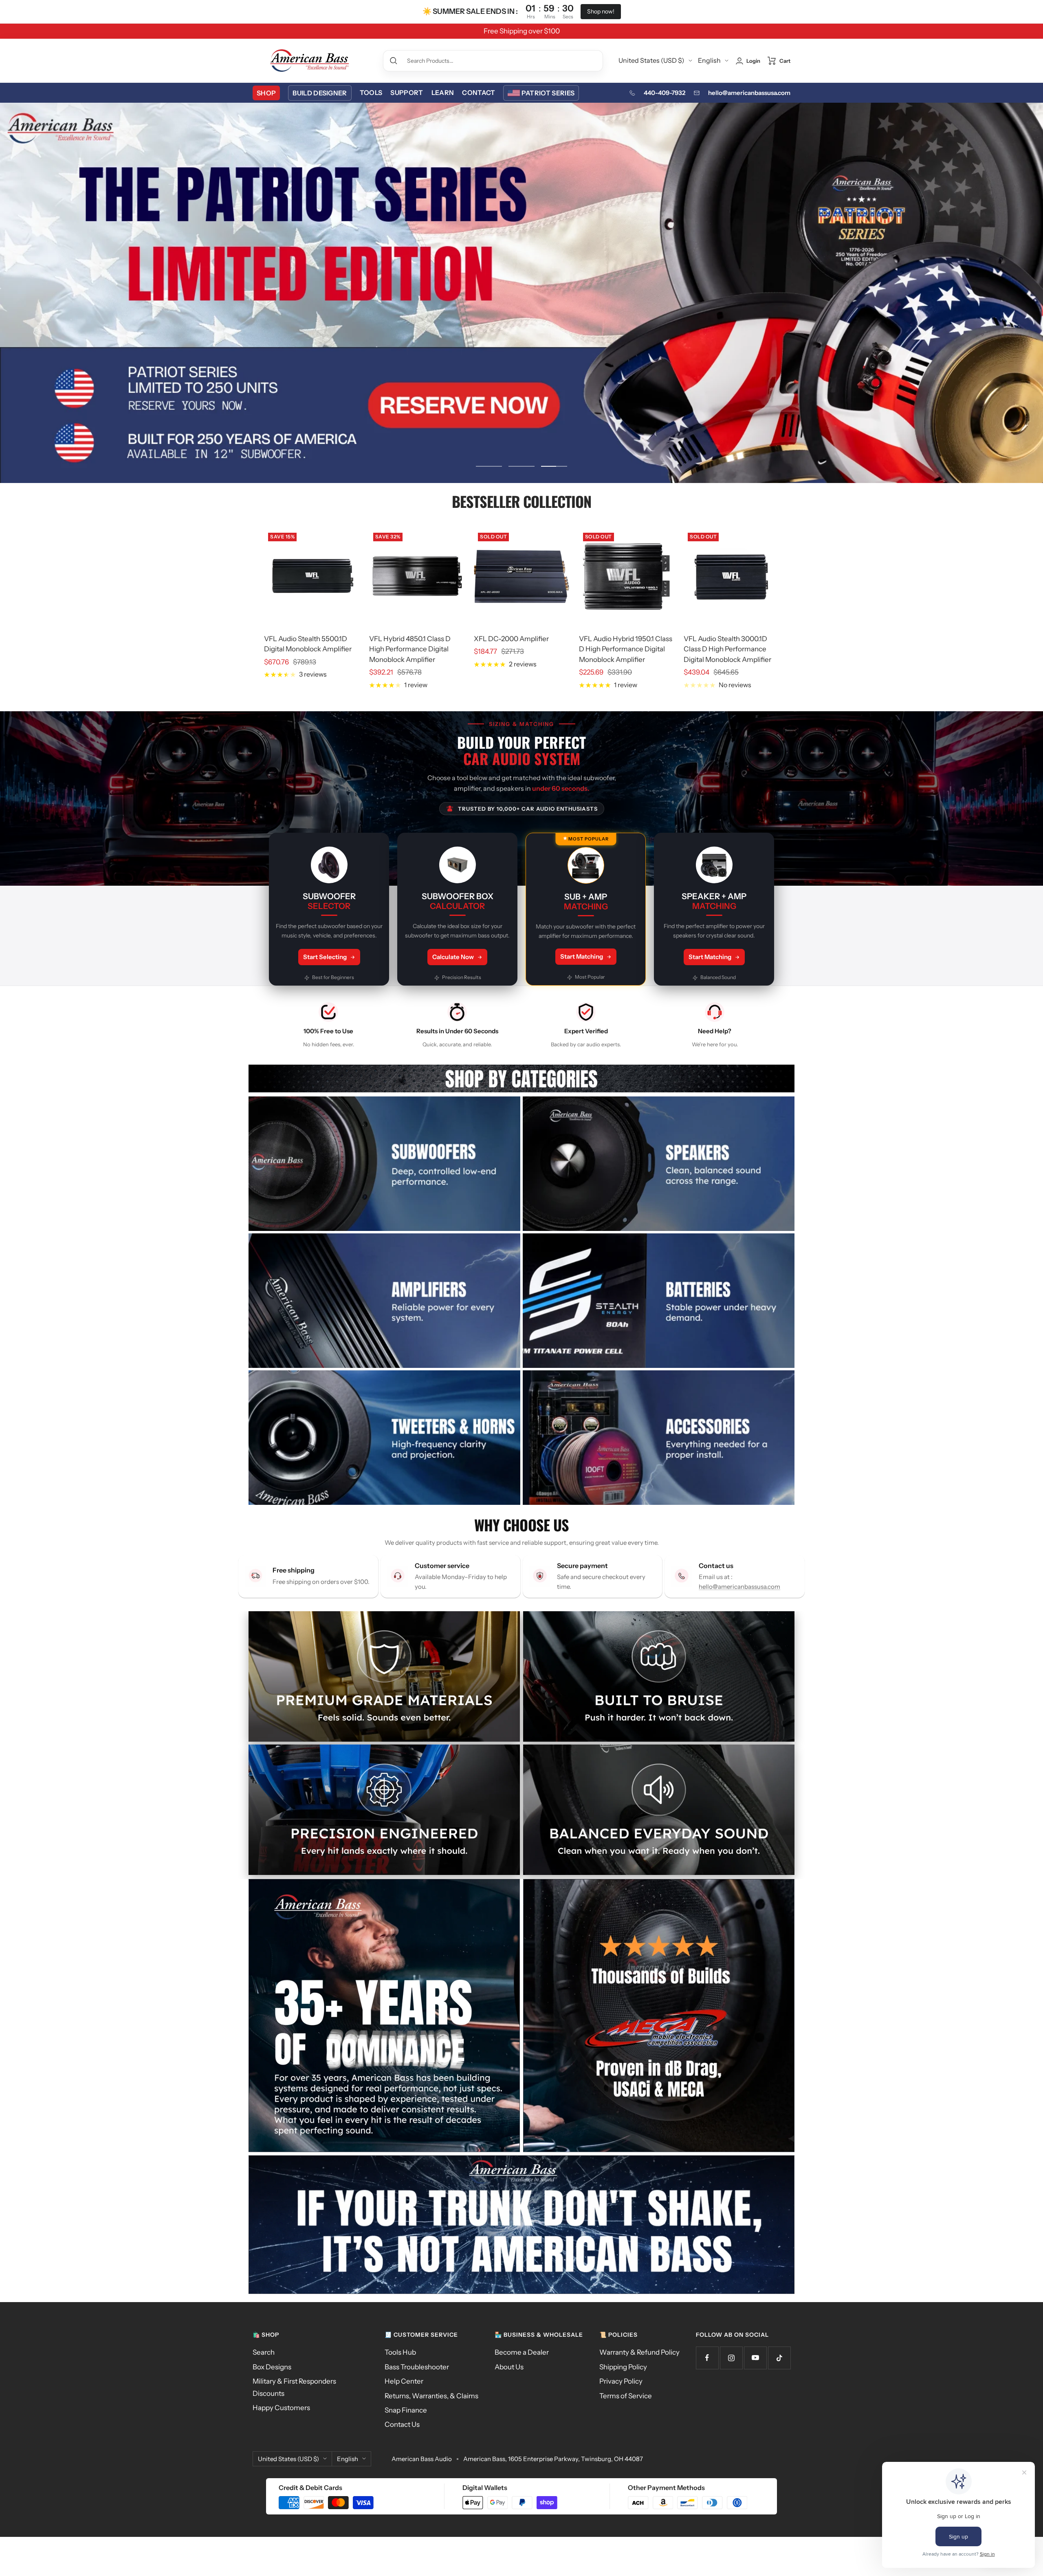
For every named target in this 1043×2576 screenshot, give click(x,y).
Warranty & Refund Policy (639, 2352)
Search (264, 2352)
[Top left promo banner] (384, 2016)
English (709, 60)
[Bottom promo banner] (521, 2225)
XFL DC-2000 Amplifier (511, 639)
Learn (443, 93)
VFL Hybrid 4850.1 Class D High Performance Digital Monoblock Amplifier (410, 649)
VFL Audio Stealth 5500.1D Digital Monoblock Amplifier (308, 644)
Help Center (404, 2381)
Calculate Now (453, 957)
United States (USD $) (651, 60)
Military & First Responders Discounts (294, 2387)
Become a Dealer (522, 2352)
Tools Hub (400, 2352)
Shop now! (601, 11)
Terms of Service (626, 2396)
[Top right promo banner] (659, 2016)
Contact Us (402, 2424)
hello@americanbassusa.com (749, 93)
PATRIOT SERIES (548, 93)
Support (407, 93)
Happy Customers (281, 2408)
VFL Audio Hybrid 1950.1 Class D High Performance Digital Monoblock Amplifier (626, 649)
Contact (479, 93)
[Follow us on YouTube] (755, 2358)
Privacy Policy (621, 2381)
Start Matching (582, 956)
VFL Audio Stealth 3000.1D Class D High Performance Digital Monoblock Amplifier (727, 649)
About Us (509, 2367)
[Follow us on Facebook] (707, 2358)
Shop (266, 93)
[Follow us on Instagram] (731, 2358)
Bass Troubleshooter (417, 2367)
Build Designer (320, 93)
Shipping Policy (623, 2367)
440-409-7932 (665, 93)
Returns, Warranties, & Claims (431, 2396)
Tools (371, 93)
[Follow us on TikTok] (779, 2358)
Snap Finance (406, 2410)
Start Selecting (325, 957)
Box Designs (272, 2367)
